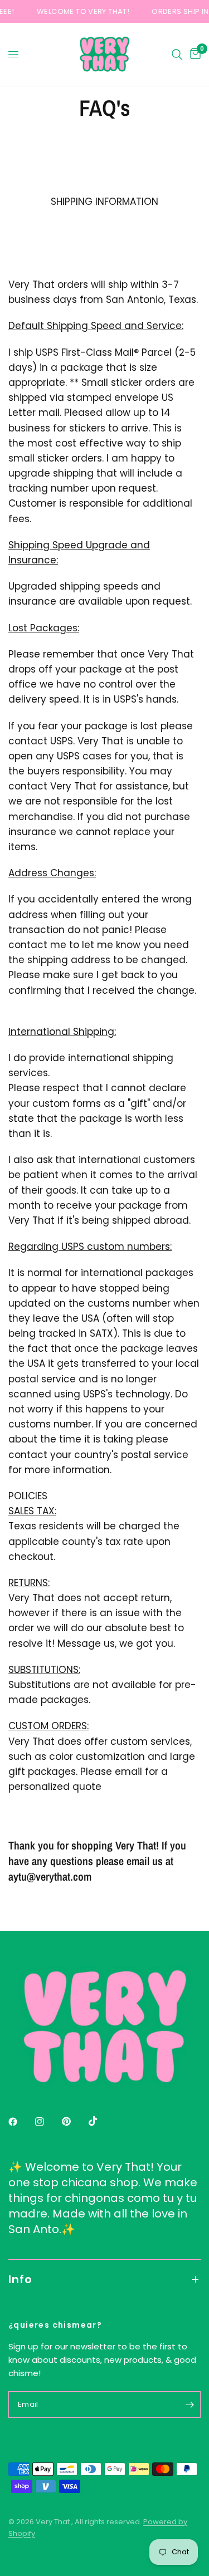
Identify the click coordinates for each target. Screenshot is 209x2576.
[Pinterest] (74, 2122)
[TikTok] (101, 2121)
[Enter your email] (189, 2405)
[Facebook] (21, 2122)
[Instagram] (47, 2122)
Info (20, 2279)
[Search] (177, 54)
